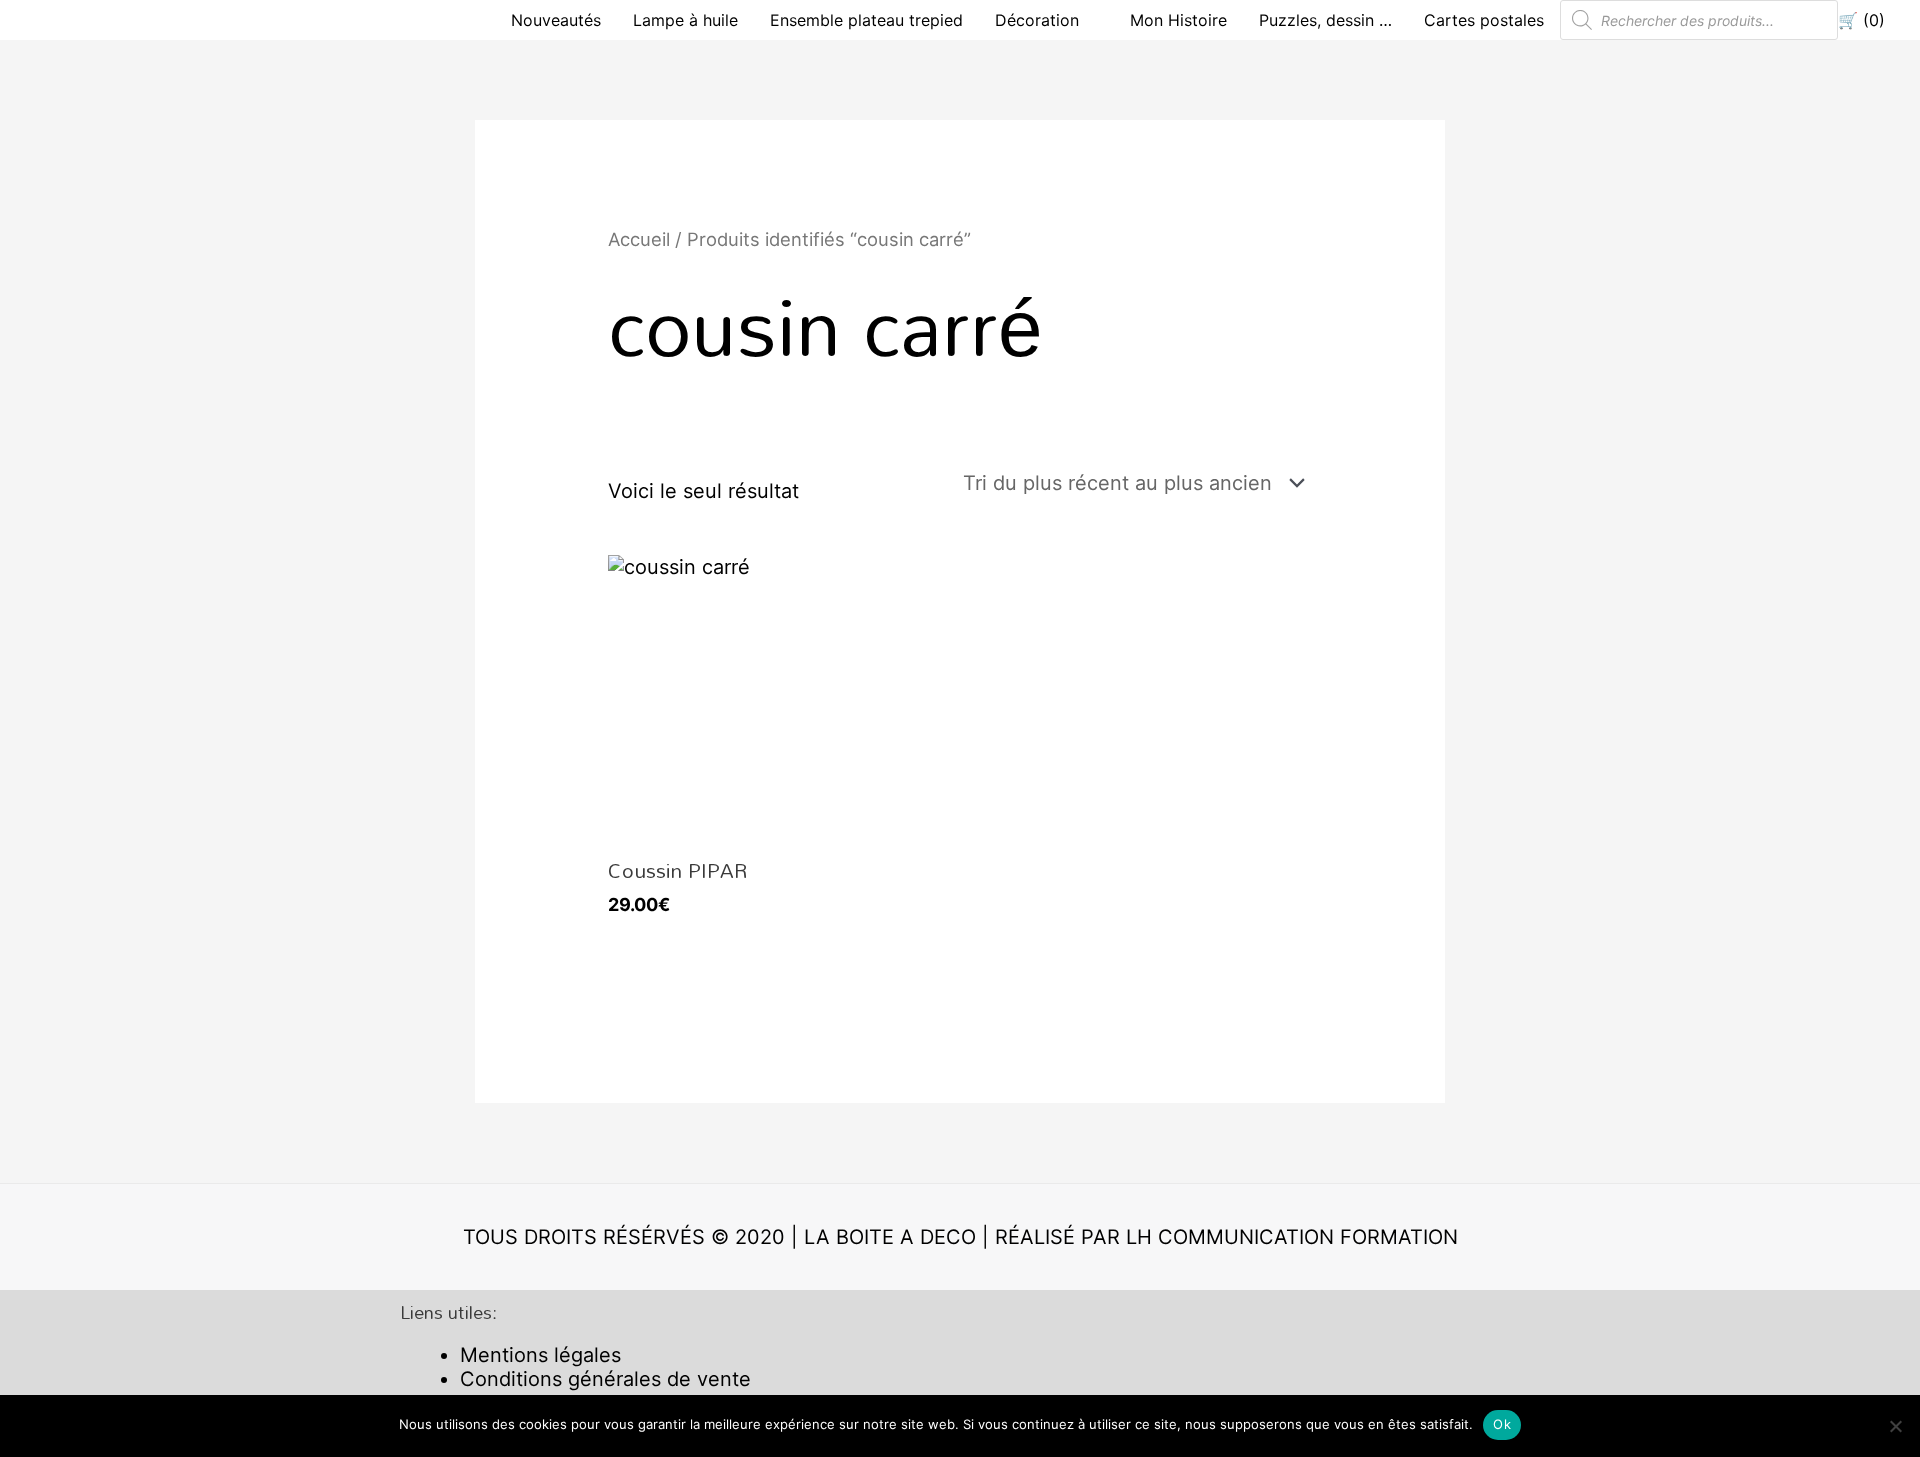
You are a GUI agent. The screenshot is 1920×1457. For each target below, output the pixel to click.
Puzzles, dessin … (1325, 20)
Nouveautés (556, 20)
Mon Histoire (1178, 20)
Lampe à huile (685, 20)
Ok (1502, 1424)
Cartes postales (1484, 20)
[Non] (1895, 1426)
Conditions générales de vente (605, 1379)
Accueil (639, 239)
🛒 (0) (1861, 20)
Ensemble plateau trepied (866, 20)
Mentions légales (540, 1355)
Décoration (1037, 20)
